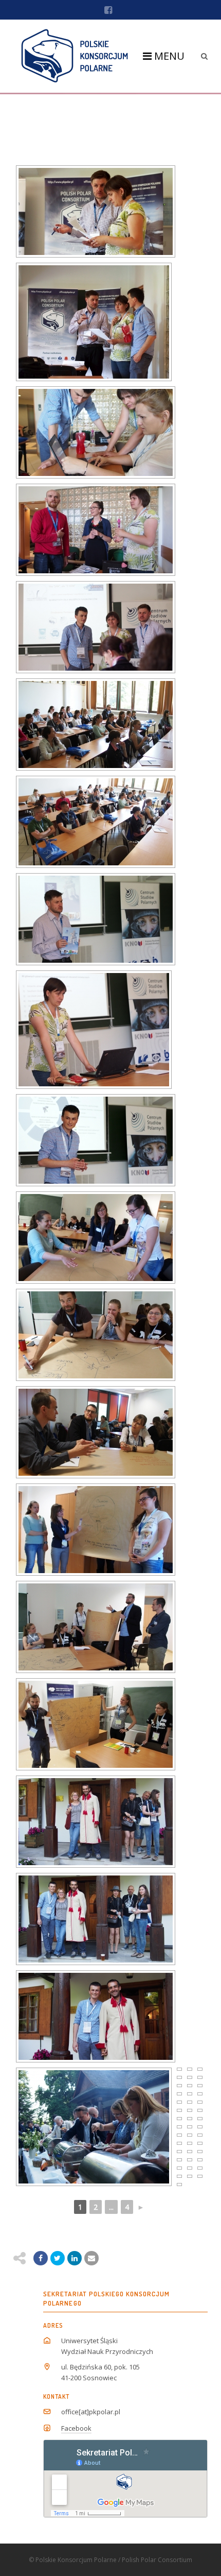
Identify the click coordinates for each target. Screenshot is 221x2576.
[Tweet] (58, 2258)
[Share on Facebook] (41, 2258)
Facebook (76, 2428)
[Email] (75, 2258)
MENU (168, 56)
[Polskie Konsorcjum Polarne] (75, 56)
